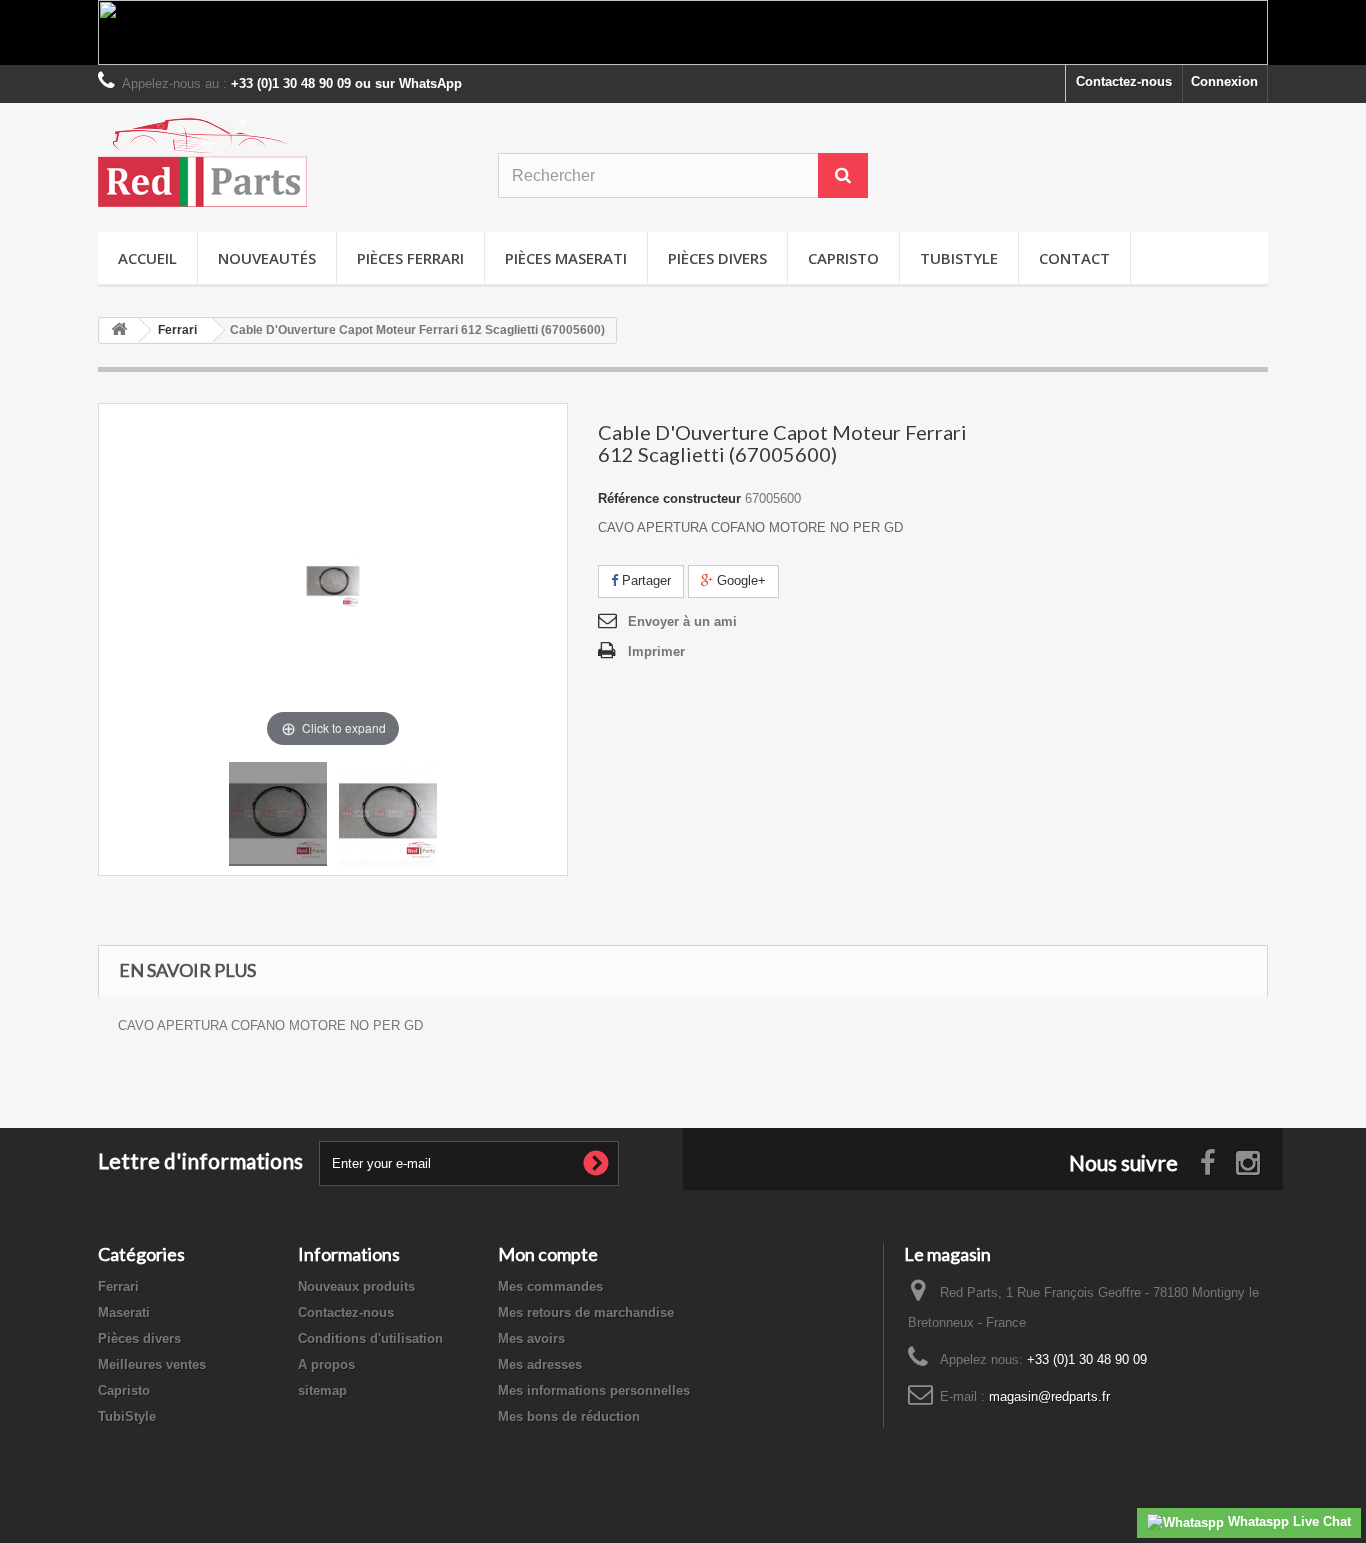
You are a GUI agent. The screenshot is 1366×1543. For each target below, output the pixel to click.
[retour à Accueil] (119, 330)
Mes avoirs (531, 1338)
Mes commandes (550, 1286)
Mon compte (548, 1254)
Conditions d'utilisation (370, 1338)
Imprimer (656, 651)
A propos (326, 1364)
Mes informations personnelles (594, 1390)
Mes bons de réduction (569, 1416)
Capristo (843, 258)
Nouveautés (267, 258)
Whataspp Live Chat (1287, 1521)
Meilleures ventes (152, 1364)
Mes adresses (540, 1364)
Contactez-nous (1124, 81)
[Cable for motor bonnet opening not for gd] (278, 814)
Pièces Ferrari (410, 258)
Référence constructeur (669, 498)
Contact (1074, 258)
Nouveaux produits (356, 1286)
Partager (644, 580)
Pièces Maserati (566, 258)
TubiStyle (959, 258)
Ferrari (118, 1286)
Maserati (124, 1312)
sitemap (322, 1390)
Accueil (147, 258)
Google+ (739, 580)
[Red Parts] (283, 162)
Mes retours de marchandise (586, 1312)
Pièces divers (717, 258)
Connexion (1224, 81)
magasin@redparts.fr (1049, 1396)
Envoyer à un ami (682, 621)
